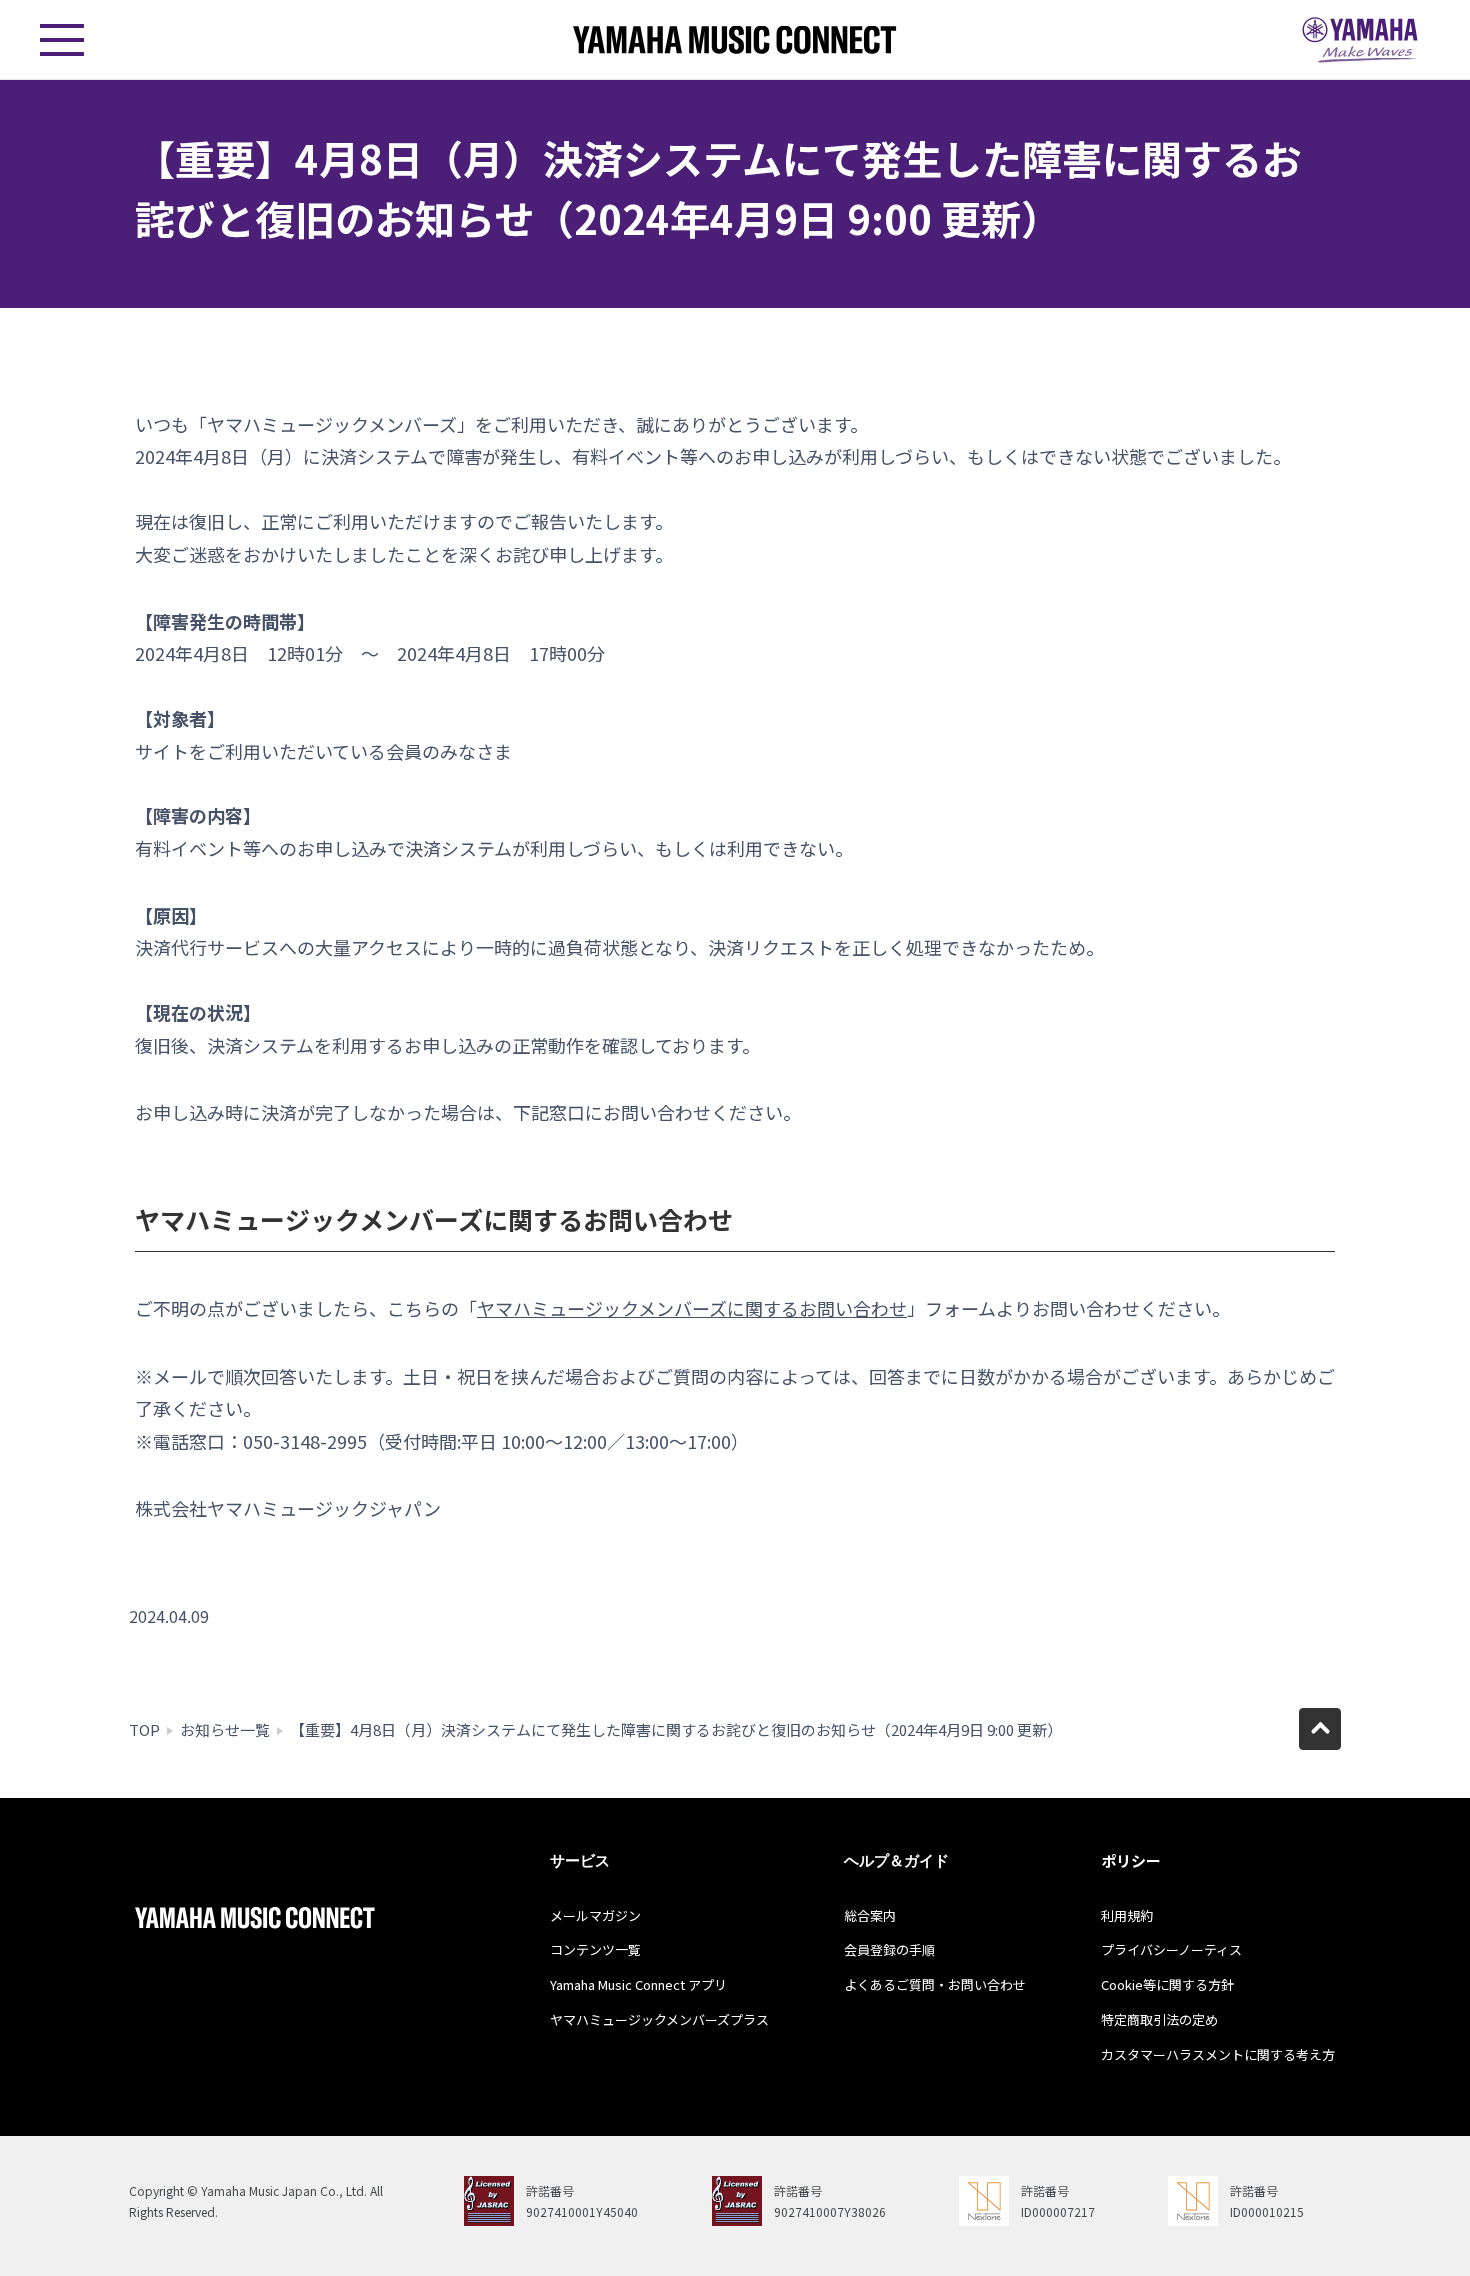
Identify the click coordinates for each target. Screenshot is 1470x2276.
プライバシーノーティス (1171, 1949)
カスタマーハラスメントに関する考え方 (1218, 2054)
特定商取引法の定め (1159, 2019)
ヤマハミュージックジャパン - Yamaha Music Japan (1360, 40)
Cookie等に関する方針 (1167, 1984)
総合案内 (870, 1915)
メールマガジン (595, 1915)
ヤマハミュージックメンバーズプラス (659, 2019)
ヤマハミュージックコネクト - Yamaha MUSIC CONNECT (735, 39)
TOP (144, 1729)
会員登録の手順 (889, 1949)
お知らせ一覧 (225, 1729)
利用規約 (1127, 1915)
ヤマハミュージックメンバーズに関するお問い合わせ (692, 1308)
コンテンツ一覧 (595, 1949)
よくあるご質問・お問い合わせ (935, 1984)
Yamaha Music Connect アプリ (638, 1984)
